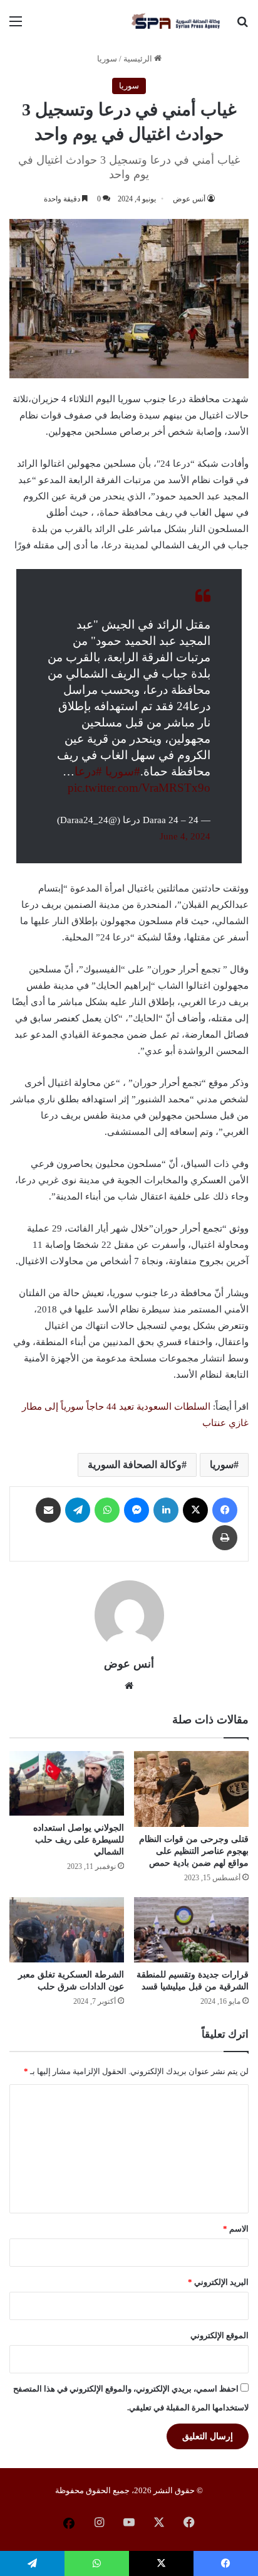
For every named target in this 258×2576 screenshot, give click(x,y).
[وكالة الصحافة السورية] (177, 21)
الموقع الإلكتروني (219, 2335)
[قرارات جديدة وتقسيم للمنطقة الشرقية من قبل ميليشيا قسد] (191, 1929)
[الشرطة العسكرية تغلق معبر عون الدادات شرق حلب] (67, 1929)
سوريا (107, 59)
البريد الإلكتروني (218, 2282)
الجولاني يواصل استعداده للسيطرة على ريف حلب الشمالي (79, 1840)
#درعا (88, 771)
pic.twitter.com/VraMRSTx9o (139, 788)
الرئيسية (139, 59)
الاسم (236, 2229)
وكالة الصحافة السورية (135, 1465)
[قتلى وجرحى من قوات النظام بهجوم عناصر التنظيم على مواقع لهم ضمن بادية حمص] (191, 1789)
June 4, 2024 (185, 836)
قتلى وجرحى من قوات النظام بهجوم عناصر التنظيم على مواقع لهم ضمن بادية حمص (194, 1851)
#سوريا (123, 771)
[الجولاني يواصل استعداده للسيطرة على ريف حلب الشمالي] (67, 1783)
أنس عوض (189, 199)
